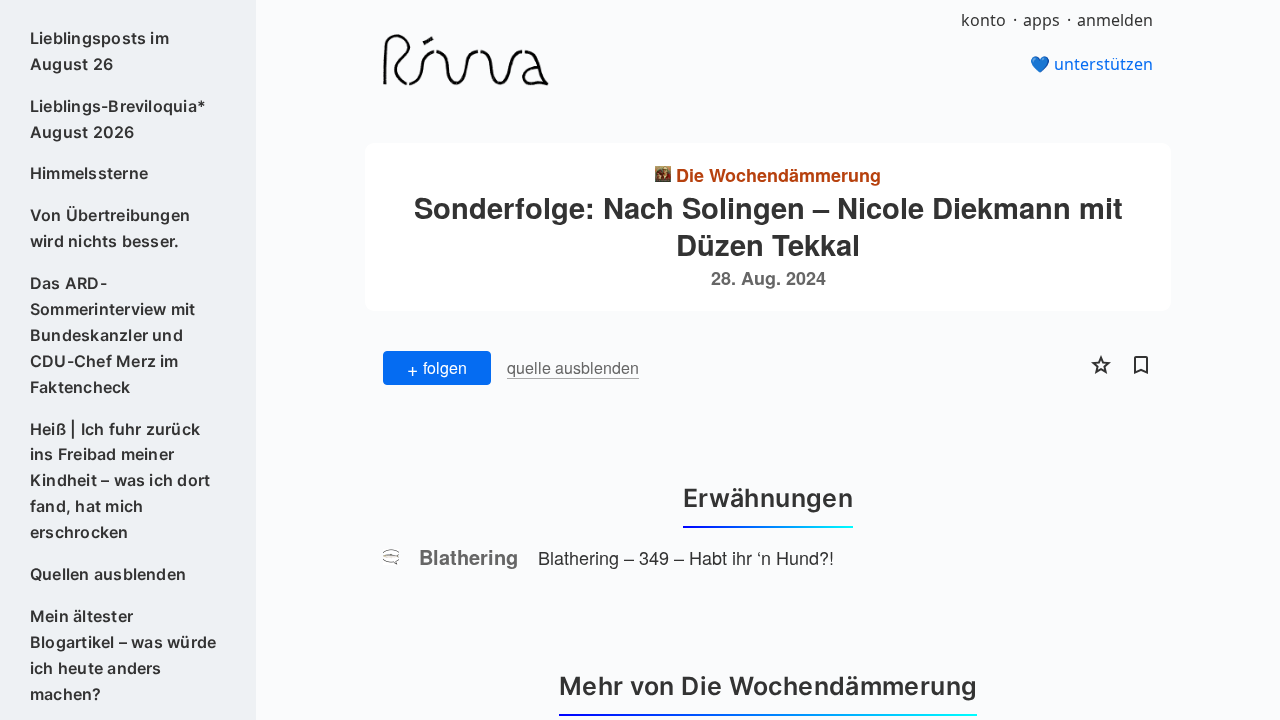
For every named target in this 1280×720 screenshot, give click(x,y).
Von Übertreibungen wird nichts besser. (110, 228)
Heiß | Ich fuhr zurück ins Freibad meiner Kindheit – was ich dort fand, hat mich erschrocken (120, 481)
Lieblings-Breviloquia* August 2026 (118, 119)
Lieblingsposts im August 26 (99, 51)
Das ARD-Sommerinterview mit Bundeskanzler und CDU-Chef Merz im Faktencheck (113, 335)
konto (983, 20)
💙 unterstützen (1091, 64)
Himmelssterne (89, 173)
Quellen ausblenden (108, 574)
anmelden (1115, 20)
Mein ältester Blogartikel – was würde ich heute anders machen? (123, 655)
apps (1041, 20)
